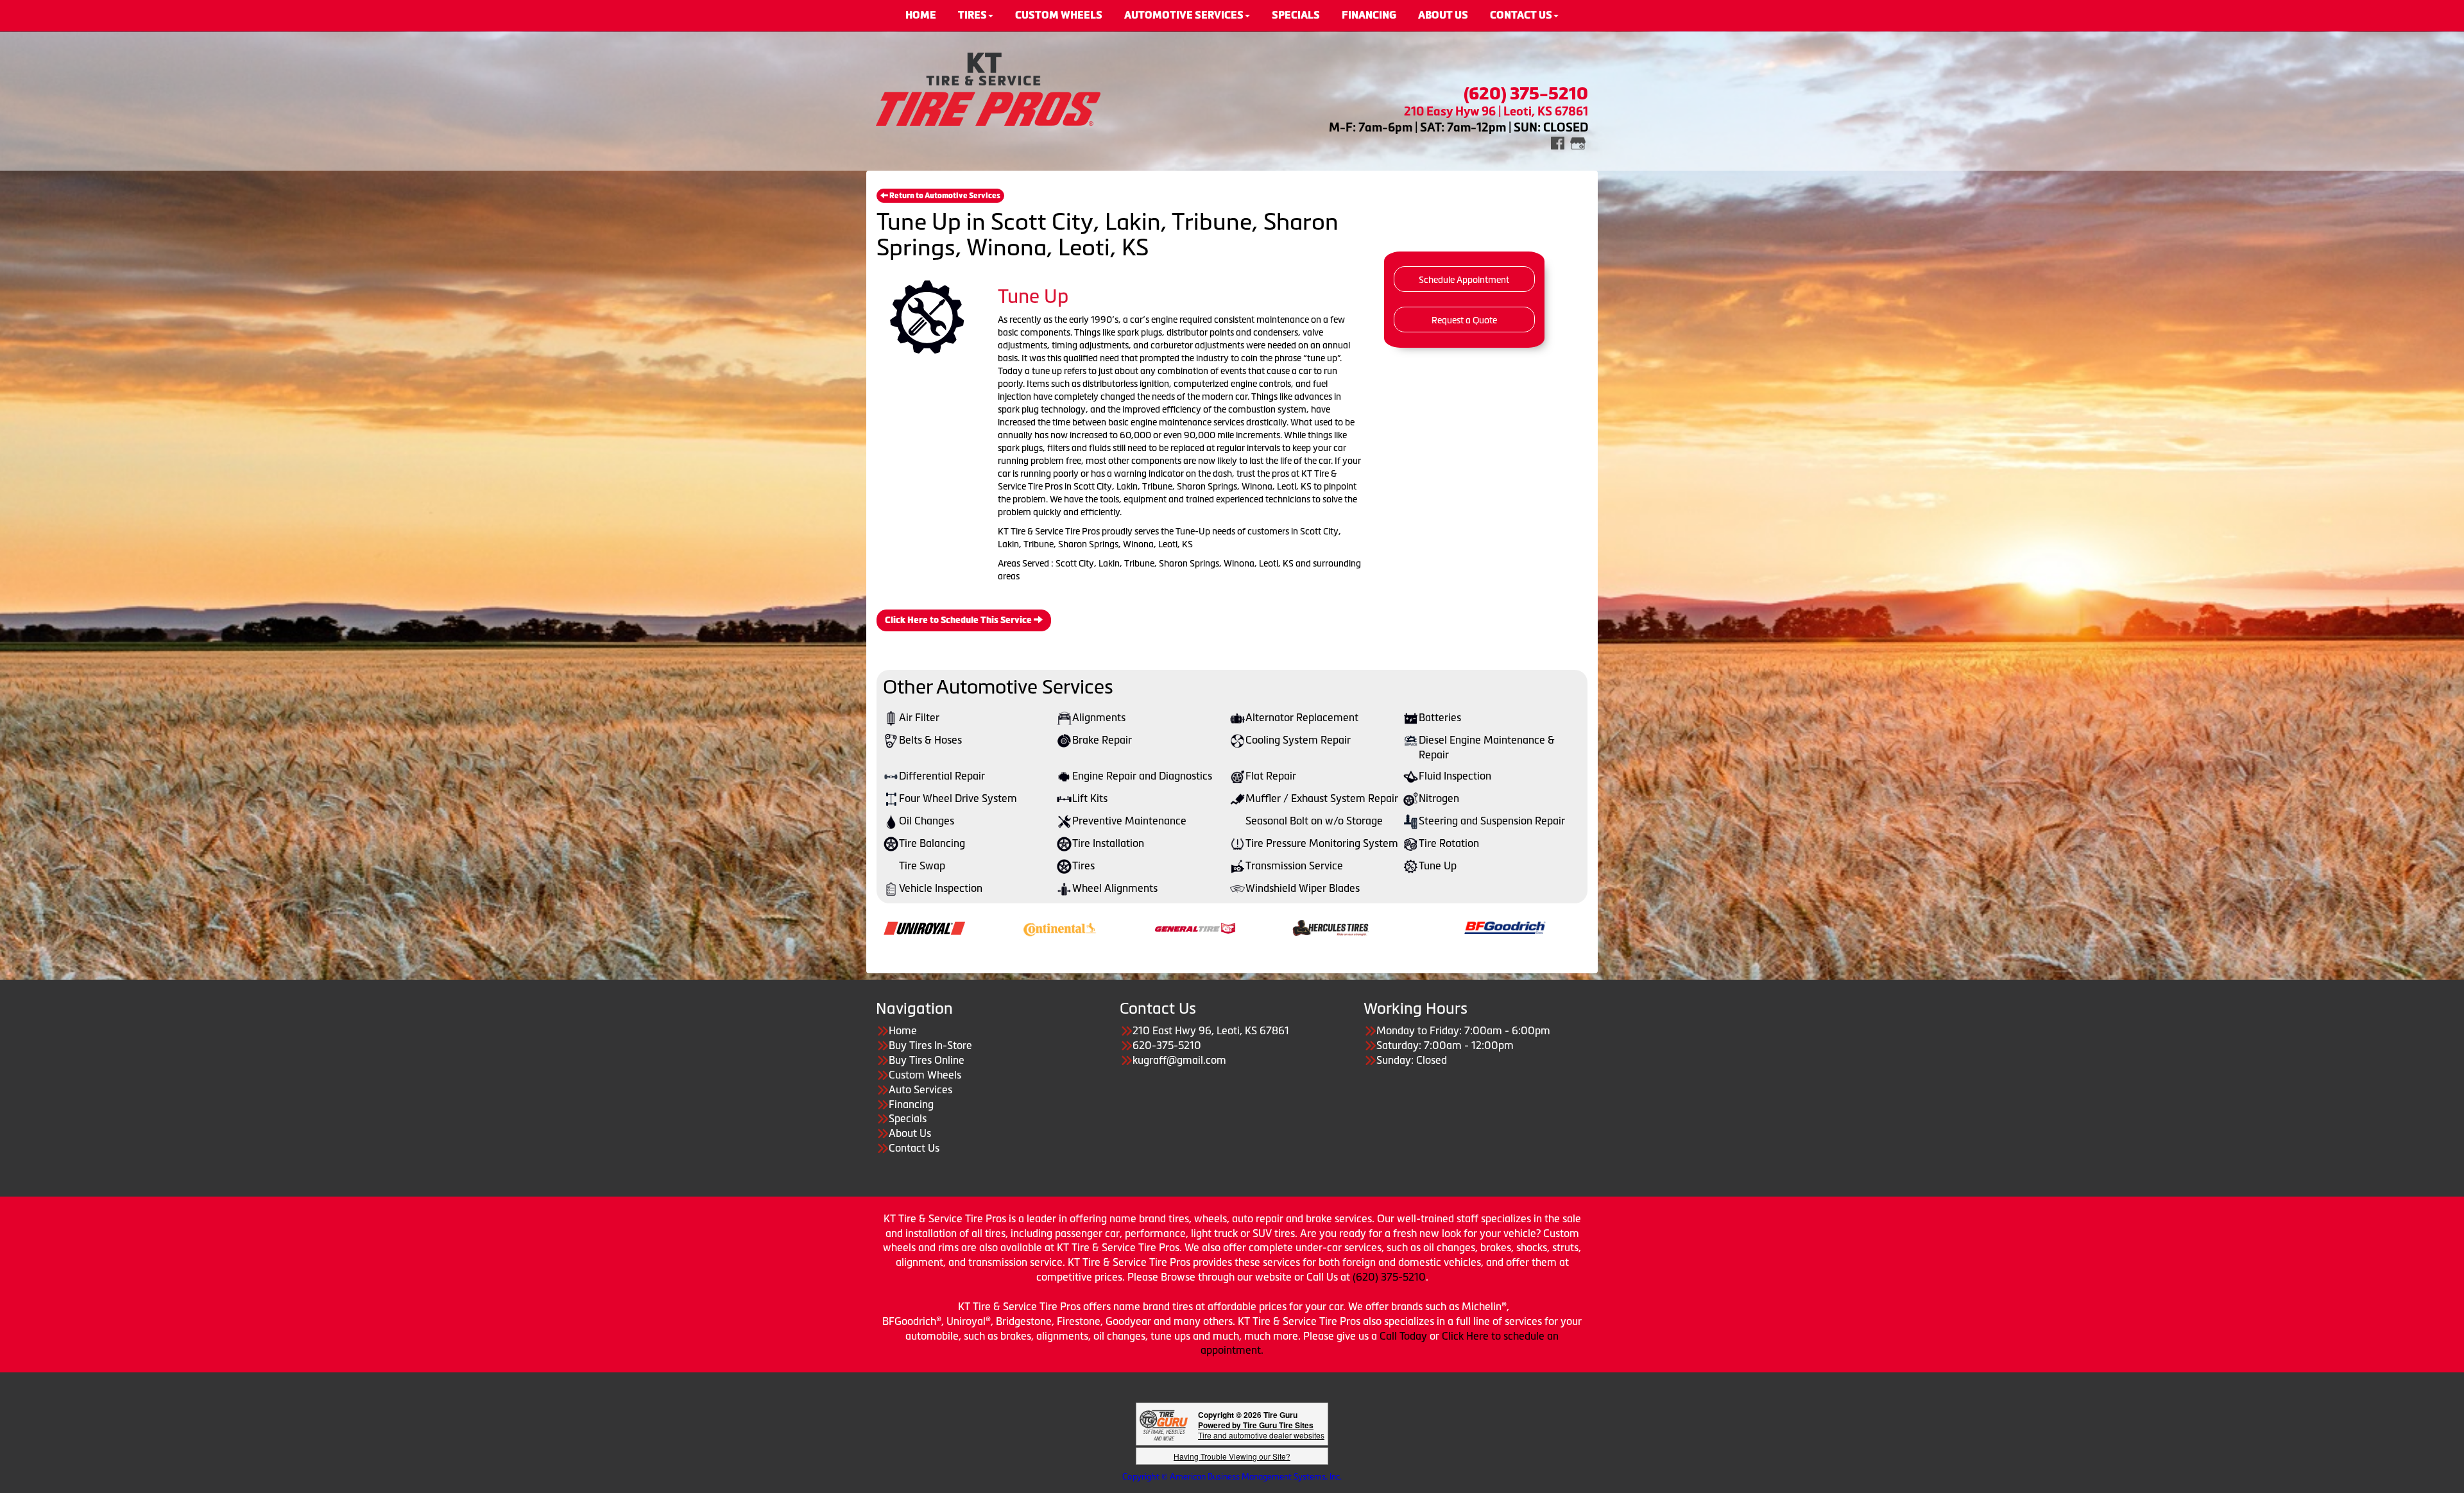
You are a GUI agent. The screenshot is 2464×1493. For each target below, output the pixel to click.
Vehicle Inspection (941, 888)
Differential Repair (942, 776)
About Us (910, 1133)
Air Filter (919, 717)
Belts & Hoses (930, 740)
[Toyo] (1479, 927)
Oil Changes (927, 821)
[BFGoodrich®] (1208, 927)
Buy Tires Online (927, 1060)
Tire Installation (1108, 843)
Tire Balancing (932, 843)
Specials (908, 1118)
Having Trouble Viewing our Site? (1232, 1456)
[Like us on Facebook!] (1558, 142)
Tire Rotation (1449, 843)
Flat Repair (1271, 776)
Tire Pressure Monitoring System (1322, 843)
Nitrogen (1439, 798)
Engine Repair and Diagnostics (1142, 776)
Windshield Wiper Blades (1303, 888)
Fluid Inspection (1455, 776)
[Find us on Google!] (1578, 142)
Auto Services (920, 1089)
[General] (898, 927)
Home (903, 1030)
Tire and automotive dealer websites (1261, 1430)
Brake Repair (1102, 740)
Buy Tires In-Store (930, 1045)
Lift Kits (1090, 798)
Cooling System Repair (1298, 740)
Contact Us (914, 1148)
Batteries (1440, 717)
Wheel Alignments (1115, 888)
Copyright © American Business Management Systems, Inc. (1232, 1477)
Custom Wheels (925, 1075)
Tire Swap (922, 866)
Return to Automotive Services (944, 196)
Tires (1083, 866)
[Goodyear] (1152, 1321)
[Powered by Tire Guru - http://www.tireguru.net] (1164, 1424)
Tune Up (1438, 866)
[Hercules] (1033, 927)
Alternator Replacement (1302, 717)
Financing (911, 1104)
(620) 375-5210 (1389, 1277)
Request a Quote (1464, 320)
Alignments (1099, 717)
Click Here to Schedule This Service (959, 620)
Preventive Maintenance (1129, 821)
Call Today (1405, 1336)
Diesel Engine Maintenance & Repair (1487, 747)
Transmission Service (1294, 866)
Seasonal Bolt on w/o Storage (1314, 821)
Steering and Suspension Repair (1492, 821)
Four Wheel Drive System (958, 798)
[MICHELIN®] (1343, 927)
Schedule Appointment (1464, 280)
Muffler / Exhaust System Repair (1322, 798)
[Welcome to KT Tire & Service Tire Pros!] (988, 88)
